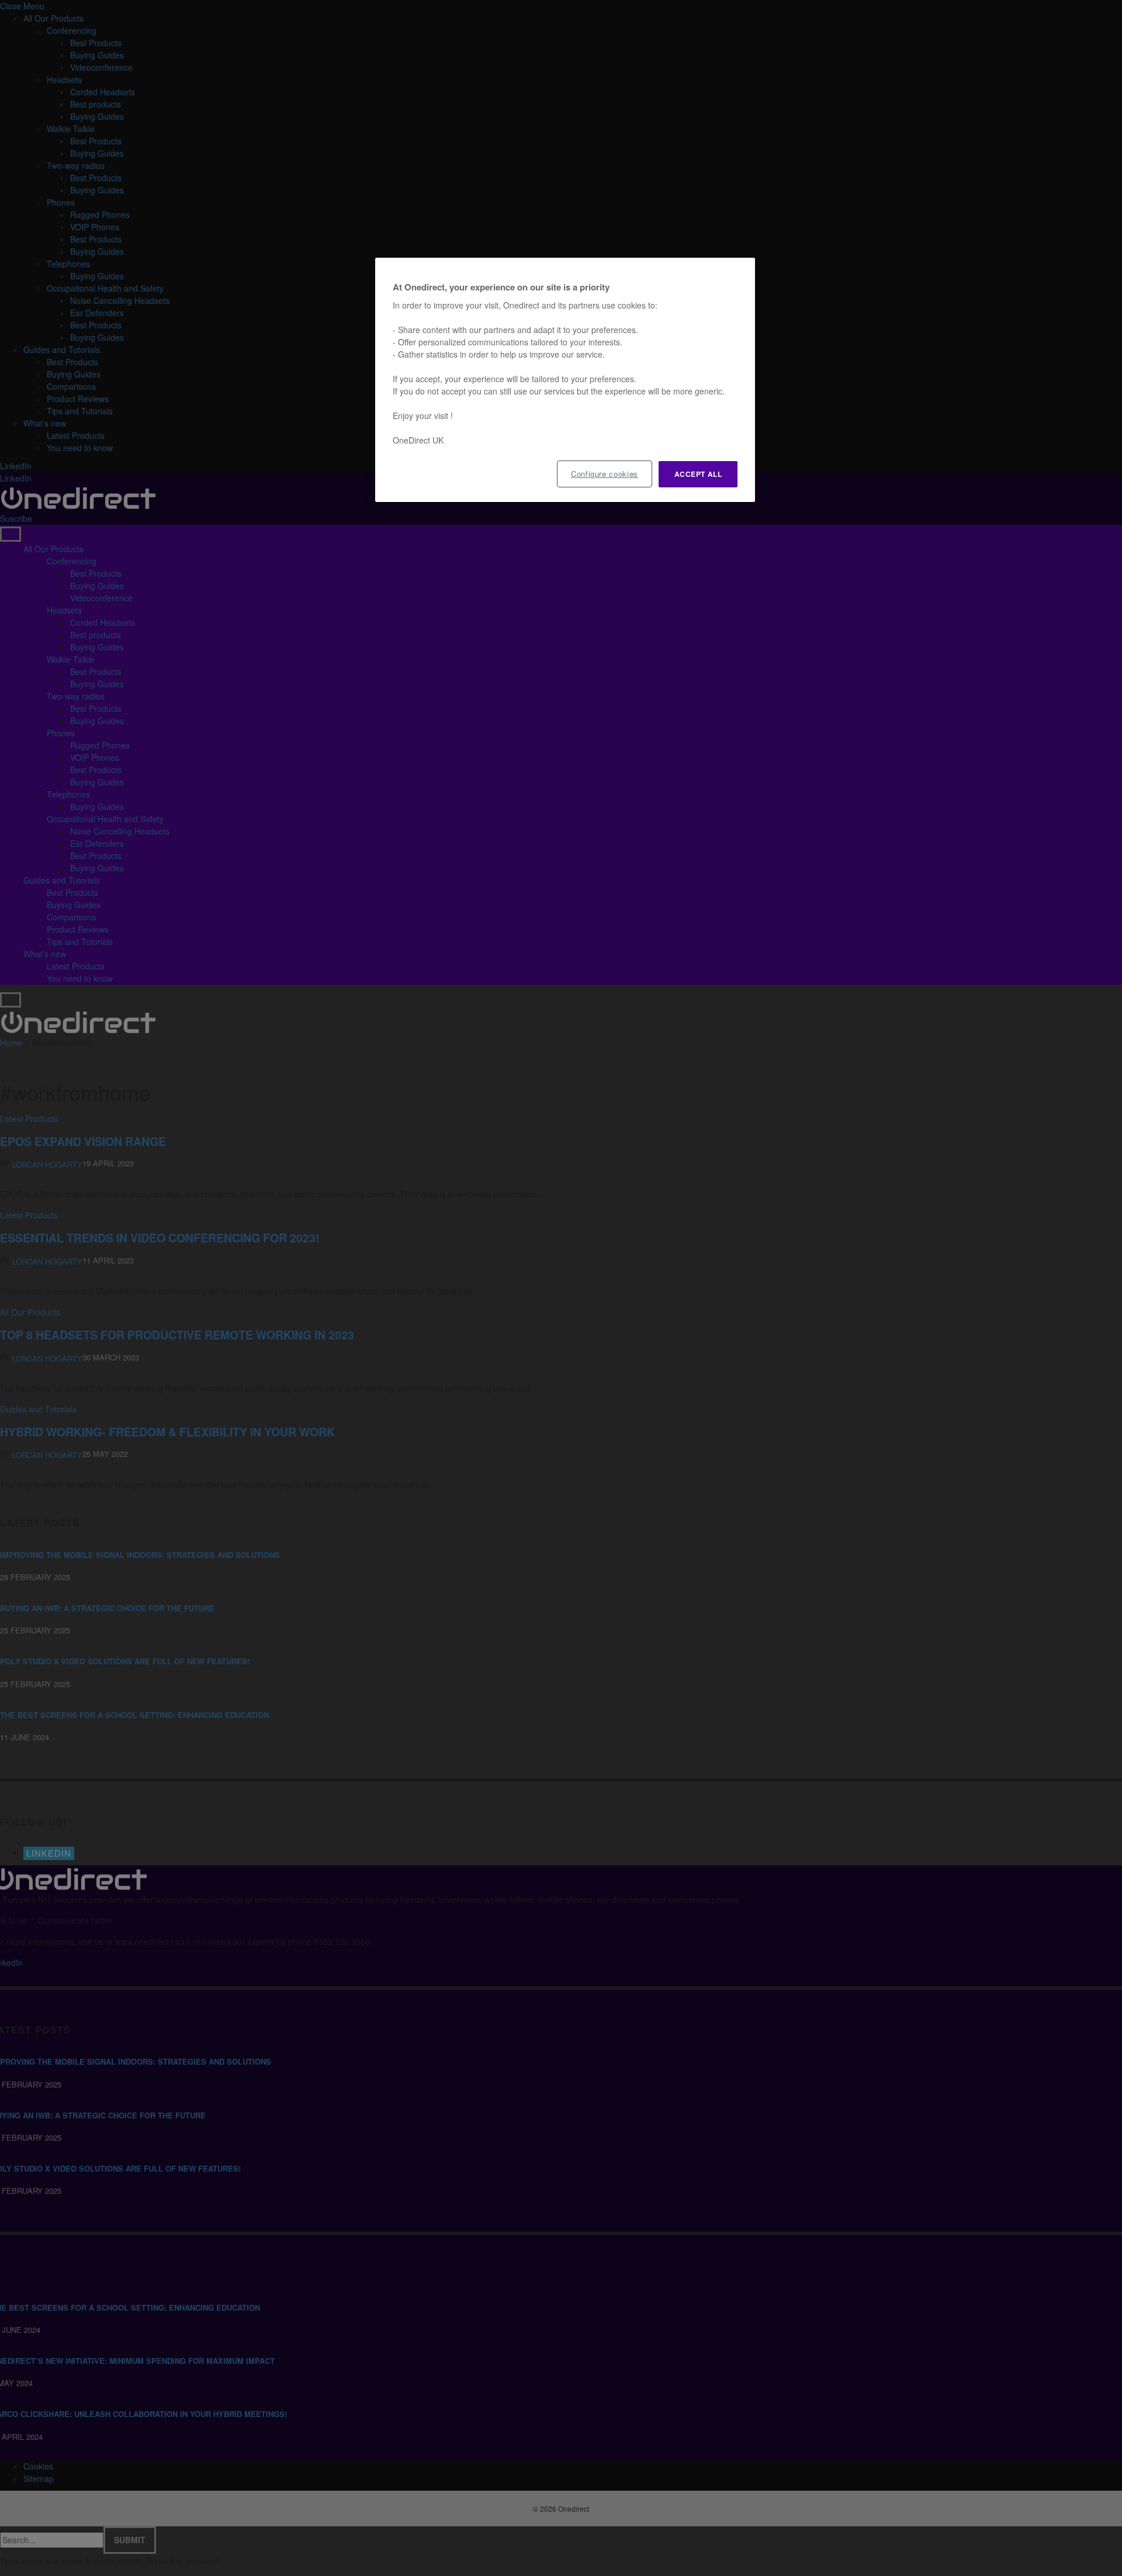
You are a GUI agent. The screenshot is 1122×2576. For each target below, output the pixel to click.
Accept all (698, 474)
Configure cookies (605, 474)
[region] (565, 380)
